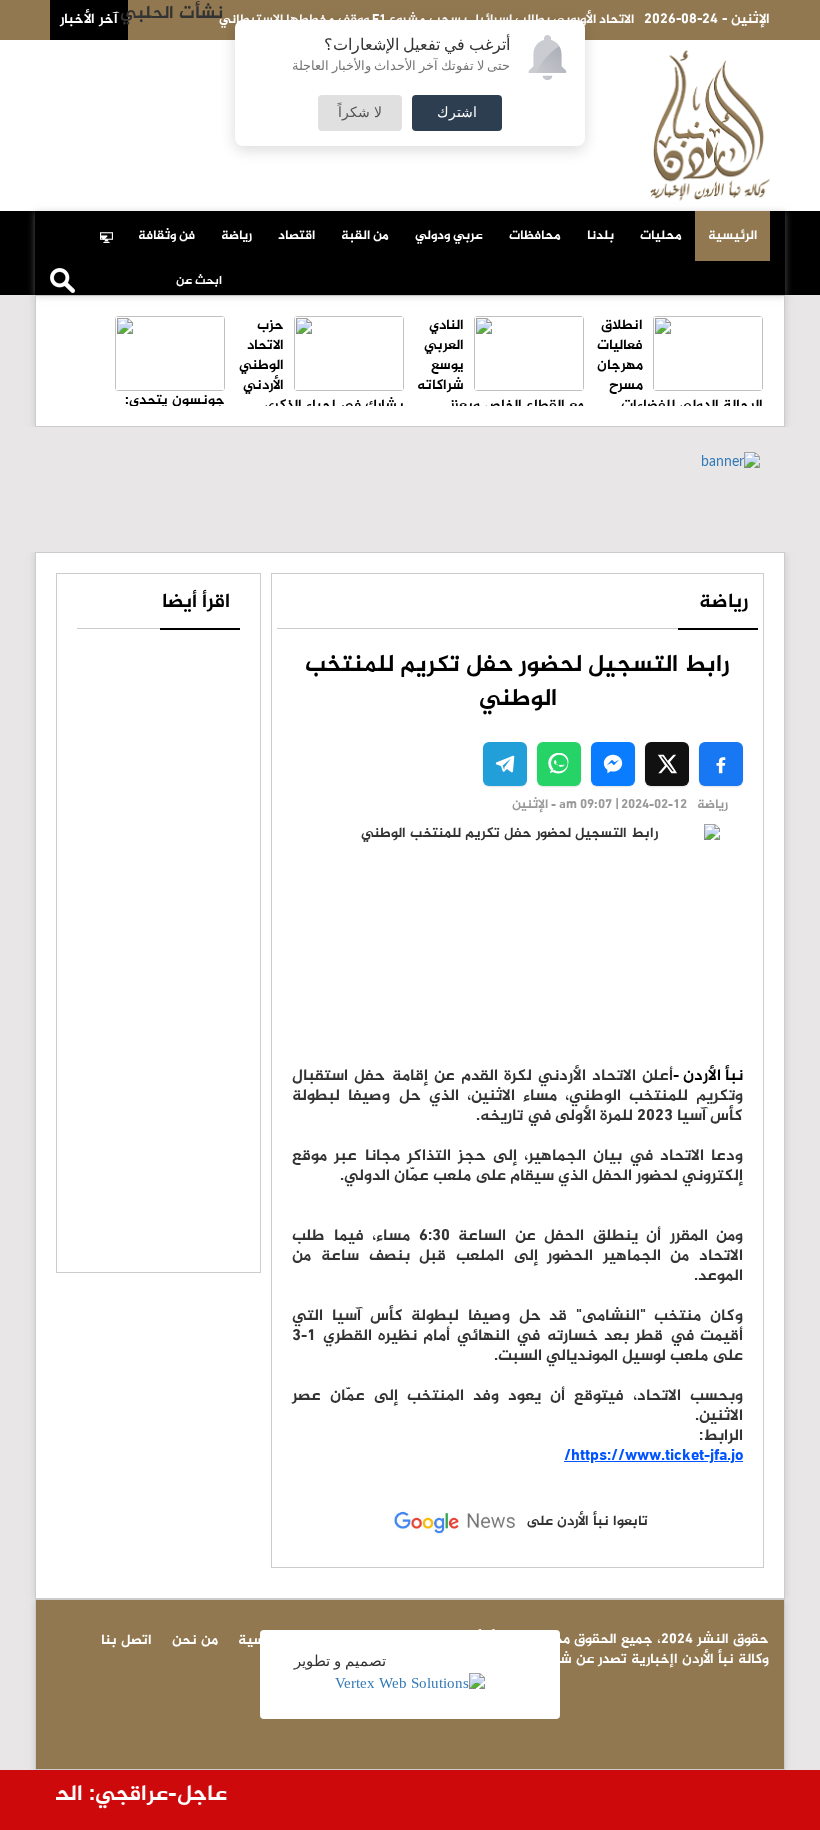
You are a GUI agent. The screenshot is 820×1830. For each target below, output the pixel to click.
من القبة (365, 236)
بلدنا (600, 236)
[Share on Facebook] (721, 764)
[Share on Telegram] (505, 764)
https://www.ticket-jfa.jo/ (653, 1456)
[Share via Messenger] (613, 764)
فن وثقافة (166, 236)
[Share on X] (667, 764)
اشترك (457, 113)
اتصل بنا (163, 62)
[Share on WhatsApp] (559, 764)
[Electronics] (112, 226)
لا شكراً (360, 113)
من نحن (96, 62)
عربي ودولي (449, 236)
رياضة (236, 236)
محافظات (535, 236)
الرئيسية (732, 236)
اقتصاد (296, 236)
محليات (661, 236)
